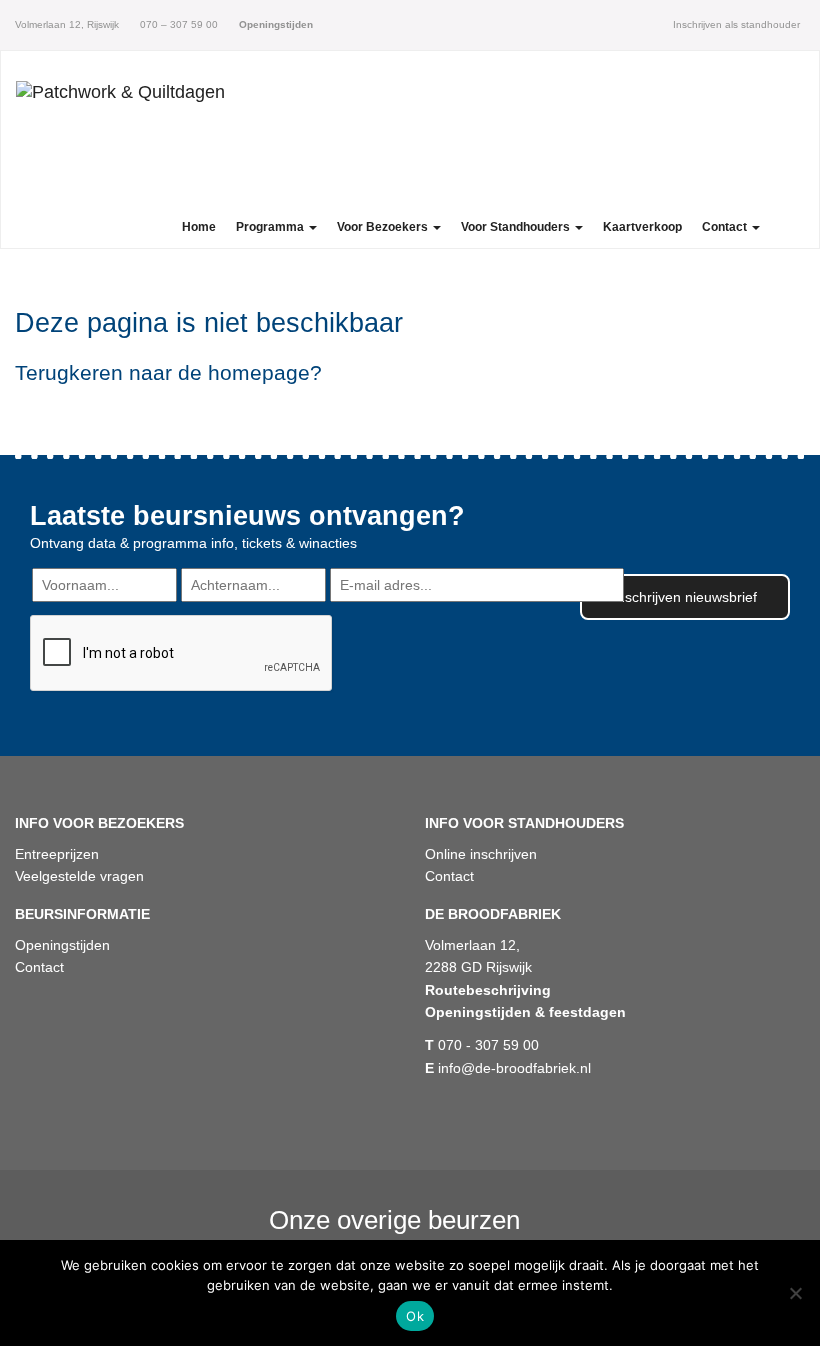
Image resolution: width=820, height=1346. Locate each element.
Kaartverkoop (642, 227)
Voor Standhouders (517, 227)
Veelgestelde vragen (79, 876)
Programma (271, 227)
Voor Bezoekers (384, 227)
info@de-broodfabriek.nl (508, 1068)
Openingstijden (62, 945)
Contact (726, 227)
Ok (415, 1316)
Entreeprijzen (57, 854)
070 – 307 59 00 (177, 24)
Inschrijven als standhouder (736, 24)
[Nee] (795, 1293)
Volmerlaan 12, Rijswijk (67, 24)
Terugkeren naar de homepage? (168, 372)
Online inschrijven (481, 854)
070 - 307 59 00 (482, 1045)
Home (199, 227)
